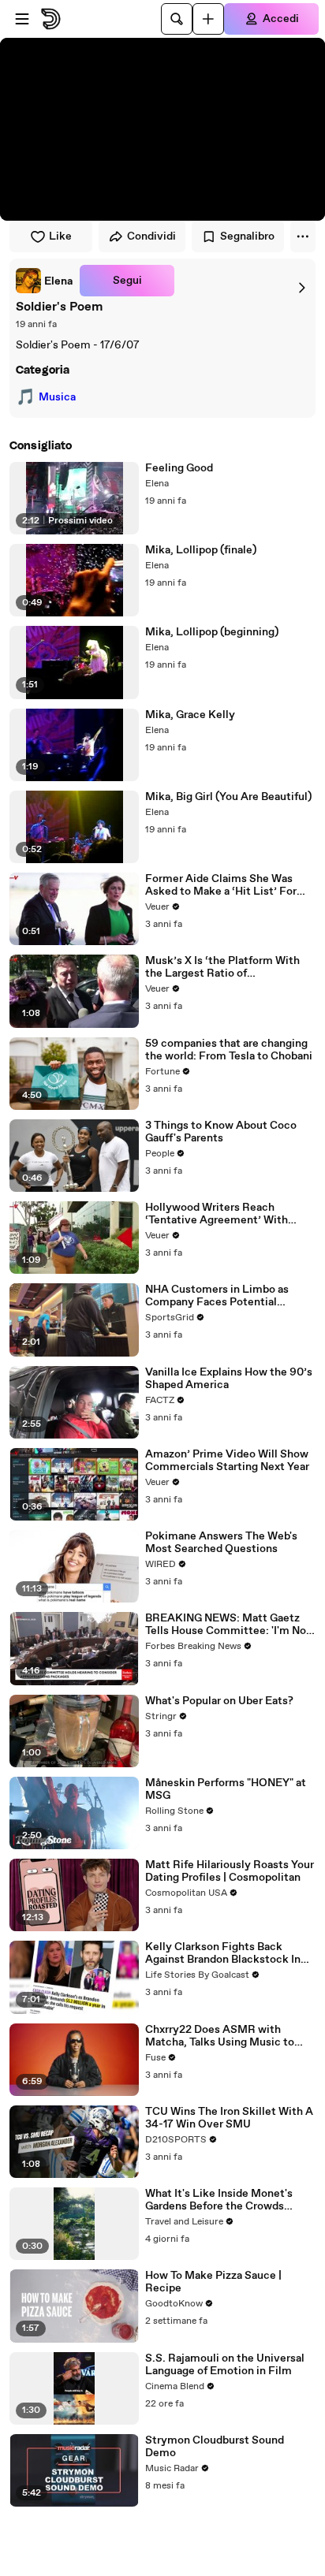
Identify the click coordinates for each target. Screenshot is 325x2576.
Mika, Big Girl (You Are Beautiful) (228, 797)
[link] (45, 281)
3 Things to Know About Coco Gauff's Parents (221, 1132)
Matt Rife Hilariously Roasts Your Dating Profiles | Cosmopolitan (230, 1871)
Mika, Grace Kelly (190, 715)
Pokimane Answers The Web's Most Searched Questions (221, 1543)
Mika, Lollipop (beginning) (212, 632)
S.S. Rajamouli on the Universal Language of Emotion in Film (225, 2365)
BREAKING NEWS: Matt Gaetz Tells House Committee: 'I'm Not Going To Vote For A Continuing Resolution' (228, 1625)
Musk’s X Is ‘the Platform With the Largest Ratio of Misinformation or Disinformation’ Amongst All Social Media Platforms (222, 967)
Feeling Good (179, 468)
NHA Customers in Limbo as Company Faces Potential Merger (217, 1296)
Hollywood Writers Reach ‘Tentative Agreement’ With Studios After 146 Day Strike (218, 1214)
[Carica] (208, 19)
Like (60, 236)
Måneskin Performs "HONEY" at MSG (226, 1789)
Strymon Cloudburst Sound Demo (215, 2447)
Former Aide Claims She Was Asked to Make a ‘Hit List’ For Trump (221, 885)
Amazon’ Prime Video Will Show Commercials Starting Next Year (227, 1461)
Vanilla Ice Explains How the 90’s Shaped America (229, 1379)
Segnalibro (247, 236)
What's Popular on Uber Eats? (219, 1701)
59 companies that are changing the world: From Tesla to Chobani (229, 1050)
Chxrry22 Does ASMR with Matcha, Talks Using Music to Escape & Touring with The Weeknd (220, 2036)
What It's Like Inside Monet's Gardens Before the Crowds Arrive (219, 2200)
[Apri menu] (22, 19)
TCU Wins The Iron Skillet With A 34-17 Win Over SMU (229, 2118)
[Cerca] (177, 19)
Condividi (151, 236)
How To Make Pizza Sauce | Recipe (213, 2282)
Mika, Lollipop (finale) (201, 550)
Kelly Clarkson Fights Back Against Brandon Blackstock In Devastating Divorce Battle (223, 1953)
